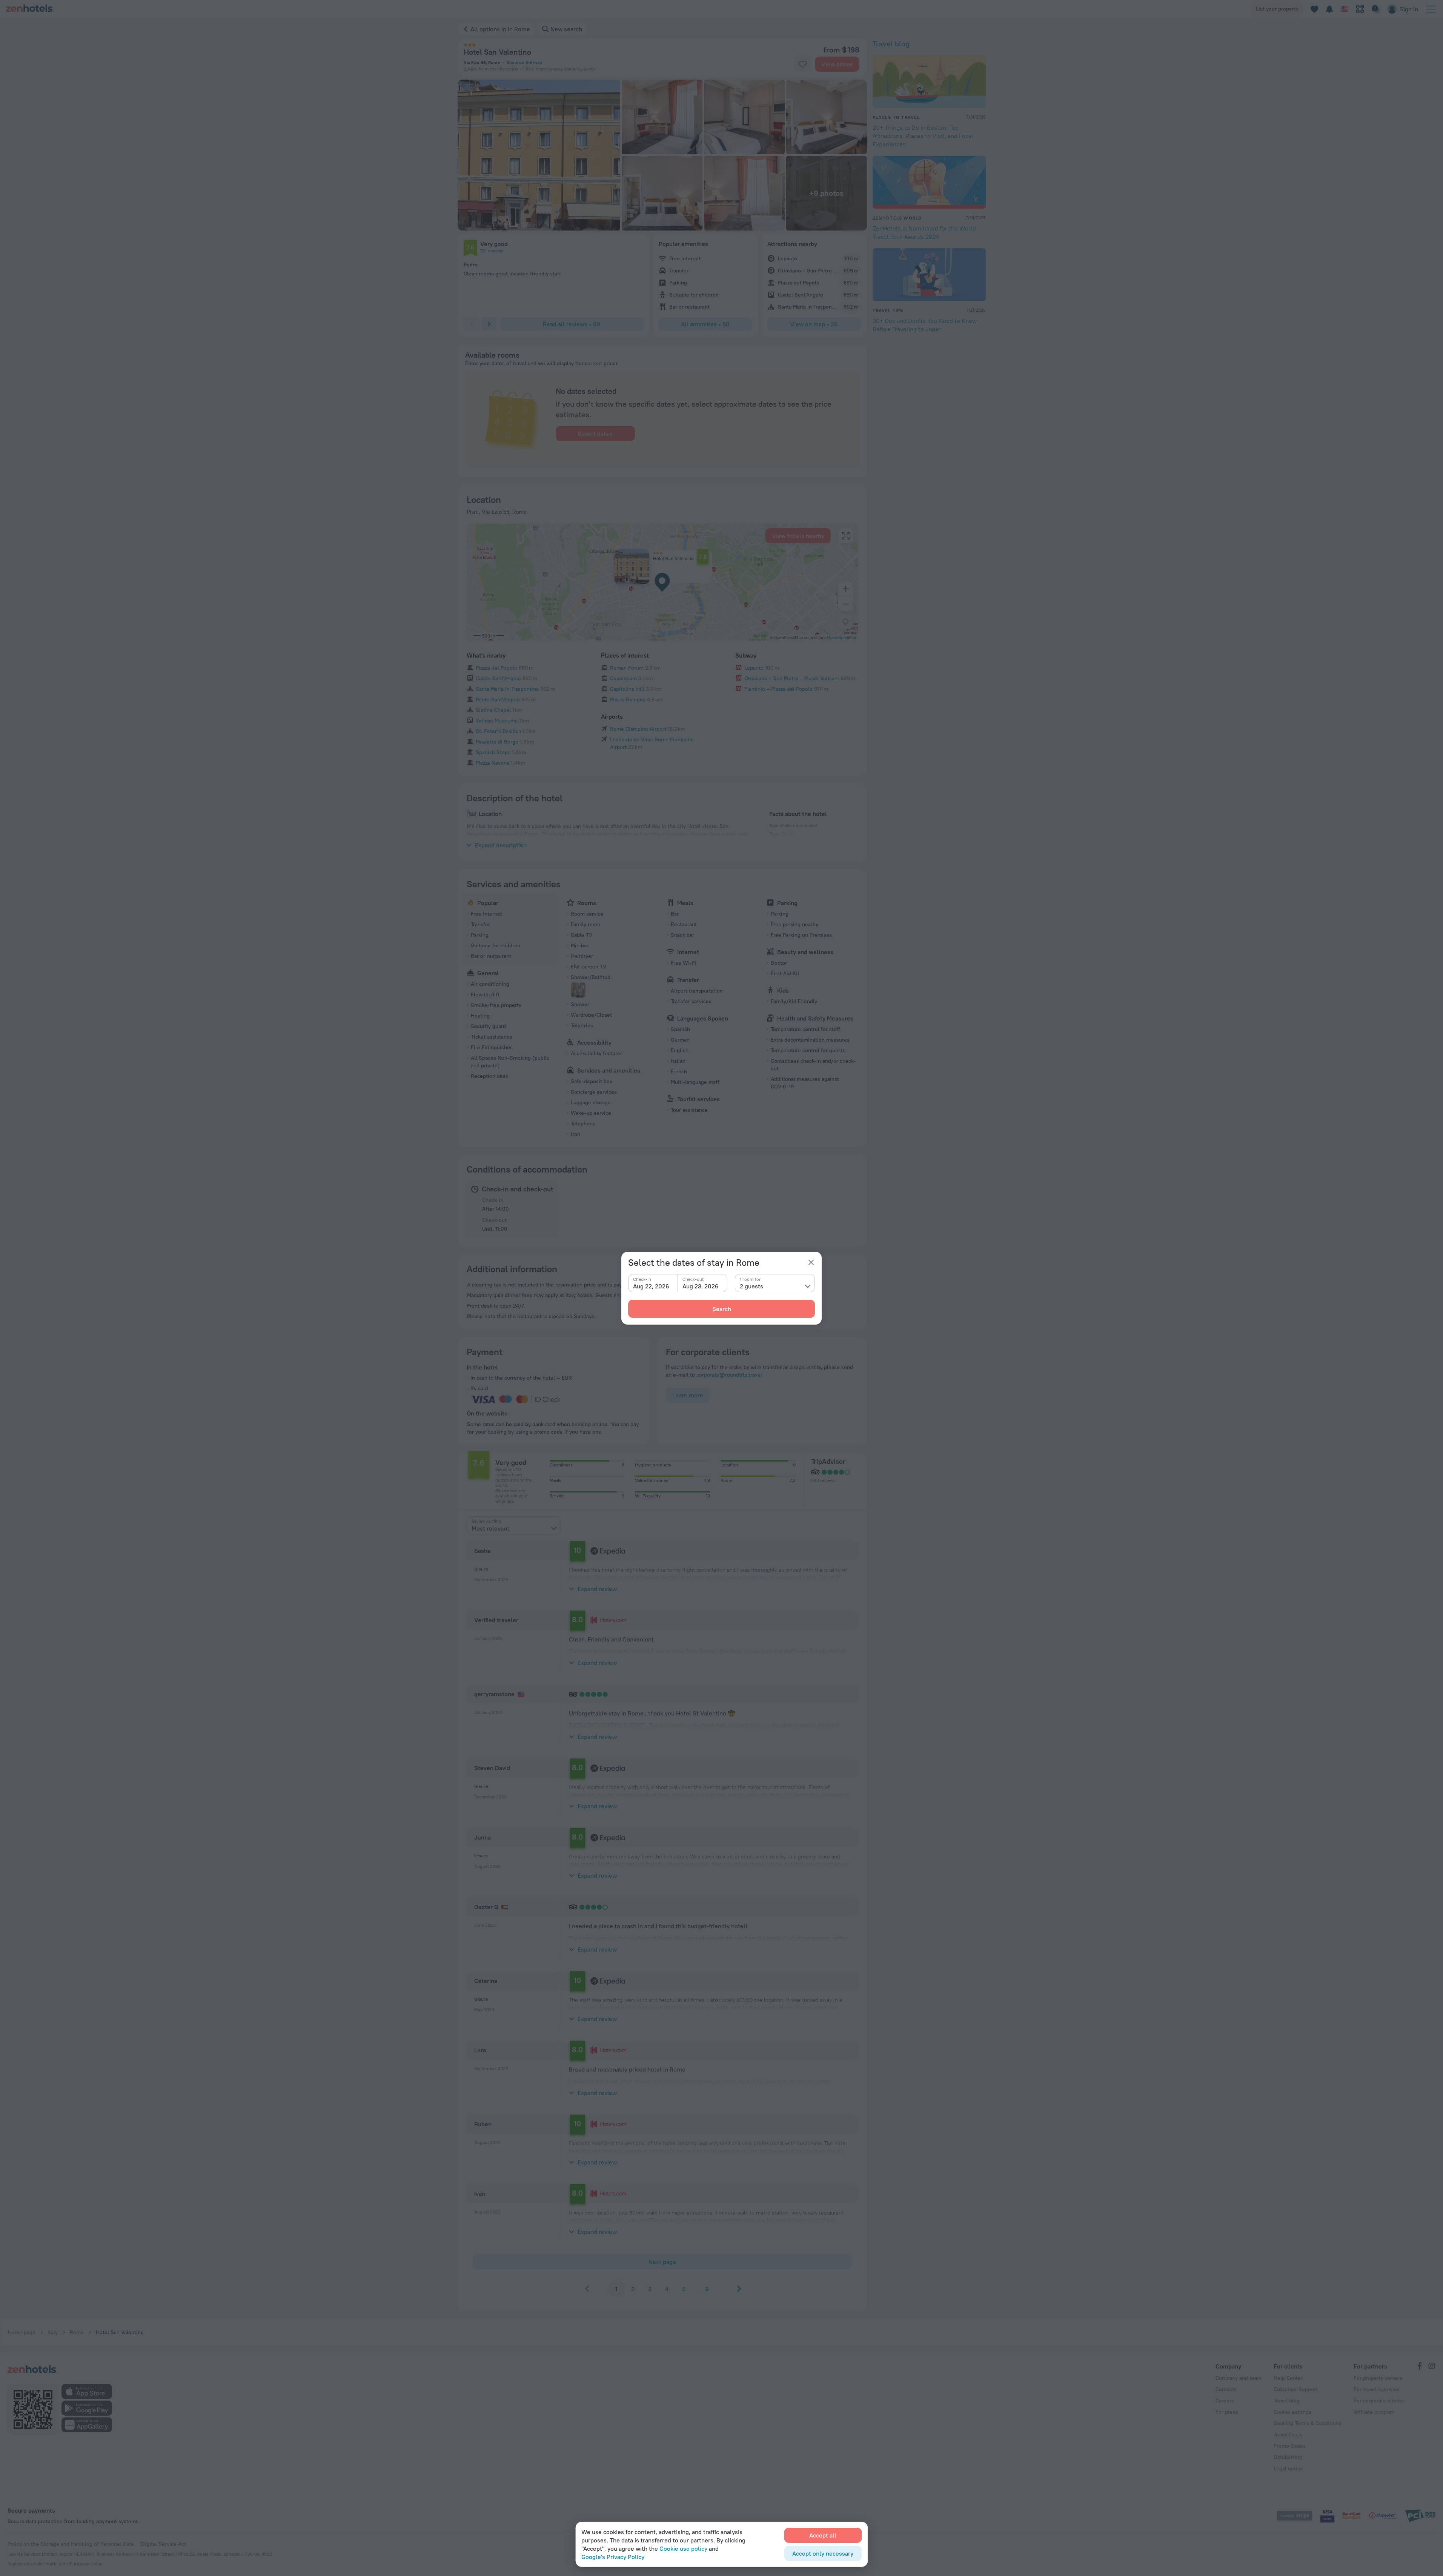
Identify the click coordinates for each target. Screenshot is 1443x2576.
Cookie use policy (683, 2548)
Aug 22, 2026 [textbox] (651, 1286)
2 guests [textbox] (751, 1286)
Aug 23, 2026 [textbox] (701, 1286)
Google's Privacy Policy (613, 2557)
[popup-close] (811, 1262)
